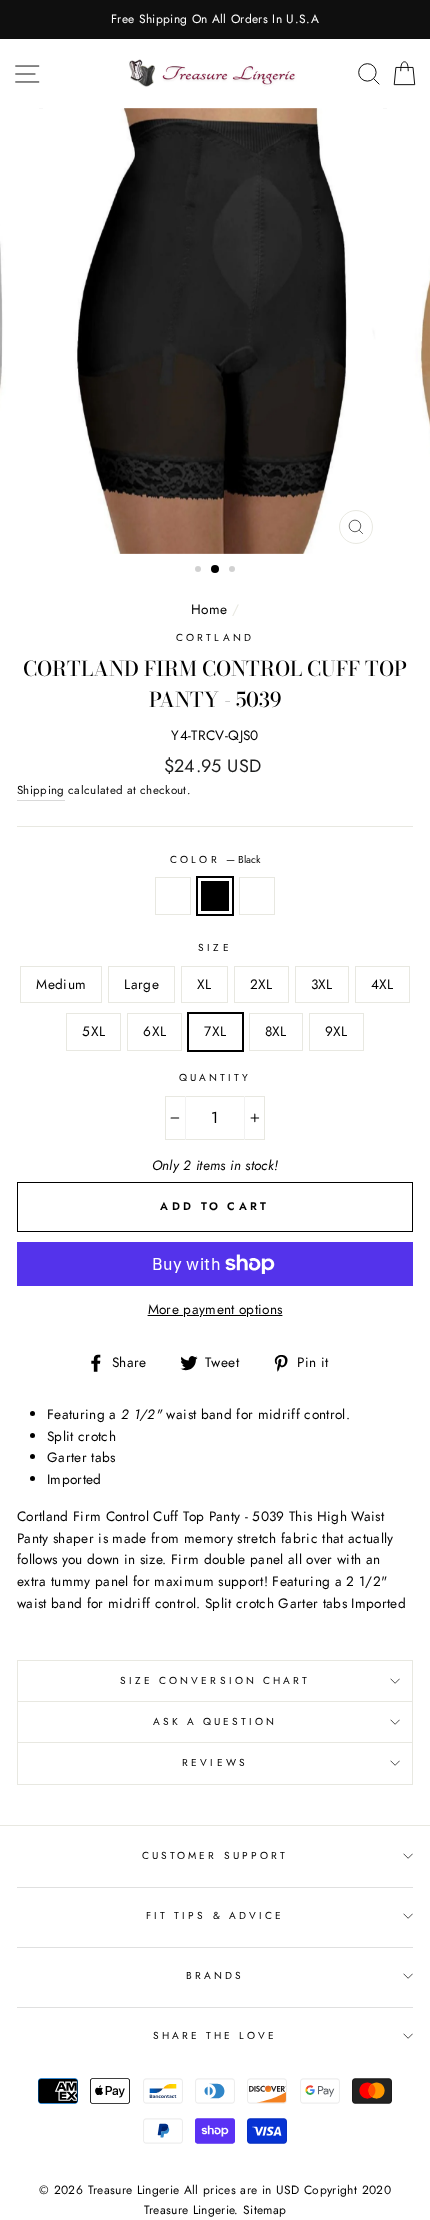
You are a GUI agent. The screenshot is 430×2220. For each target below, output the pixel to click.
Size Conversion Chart (215, 1680)
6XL (154, 1031)
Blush (257, 896)
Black (215, 896)
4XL (382, 984)
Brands (215, 1975)
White (173, 896)
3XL (322, 984)
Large (141, 984)
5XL (93, 1031)
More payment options (215, 1309)
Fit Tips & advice (215, 1915)
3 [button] (234, 571)
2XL (261, 984)
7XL (215, 1031)
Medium (61, 984)
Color (214, 859)
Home (209, 609)
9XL (336, 1031)
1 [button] (200, 571)
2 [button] (216, 570)
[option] (215, 19)
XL (204, 984)
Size (214, 947)
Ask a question (215, 1721)
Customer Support (215, 1855)
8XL (276, 1031)
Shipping (41, 790)
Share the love (215, 2035)
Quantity (215, 1077)
